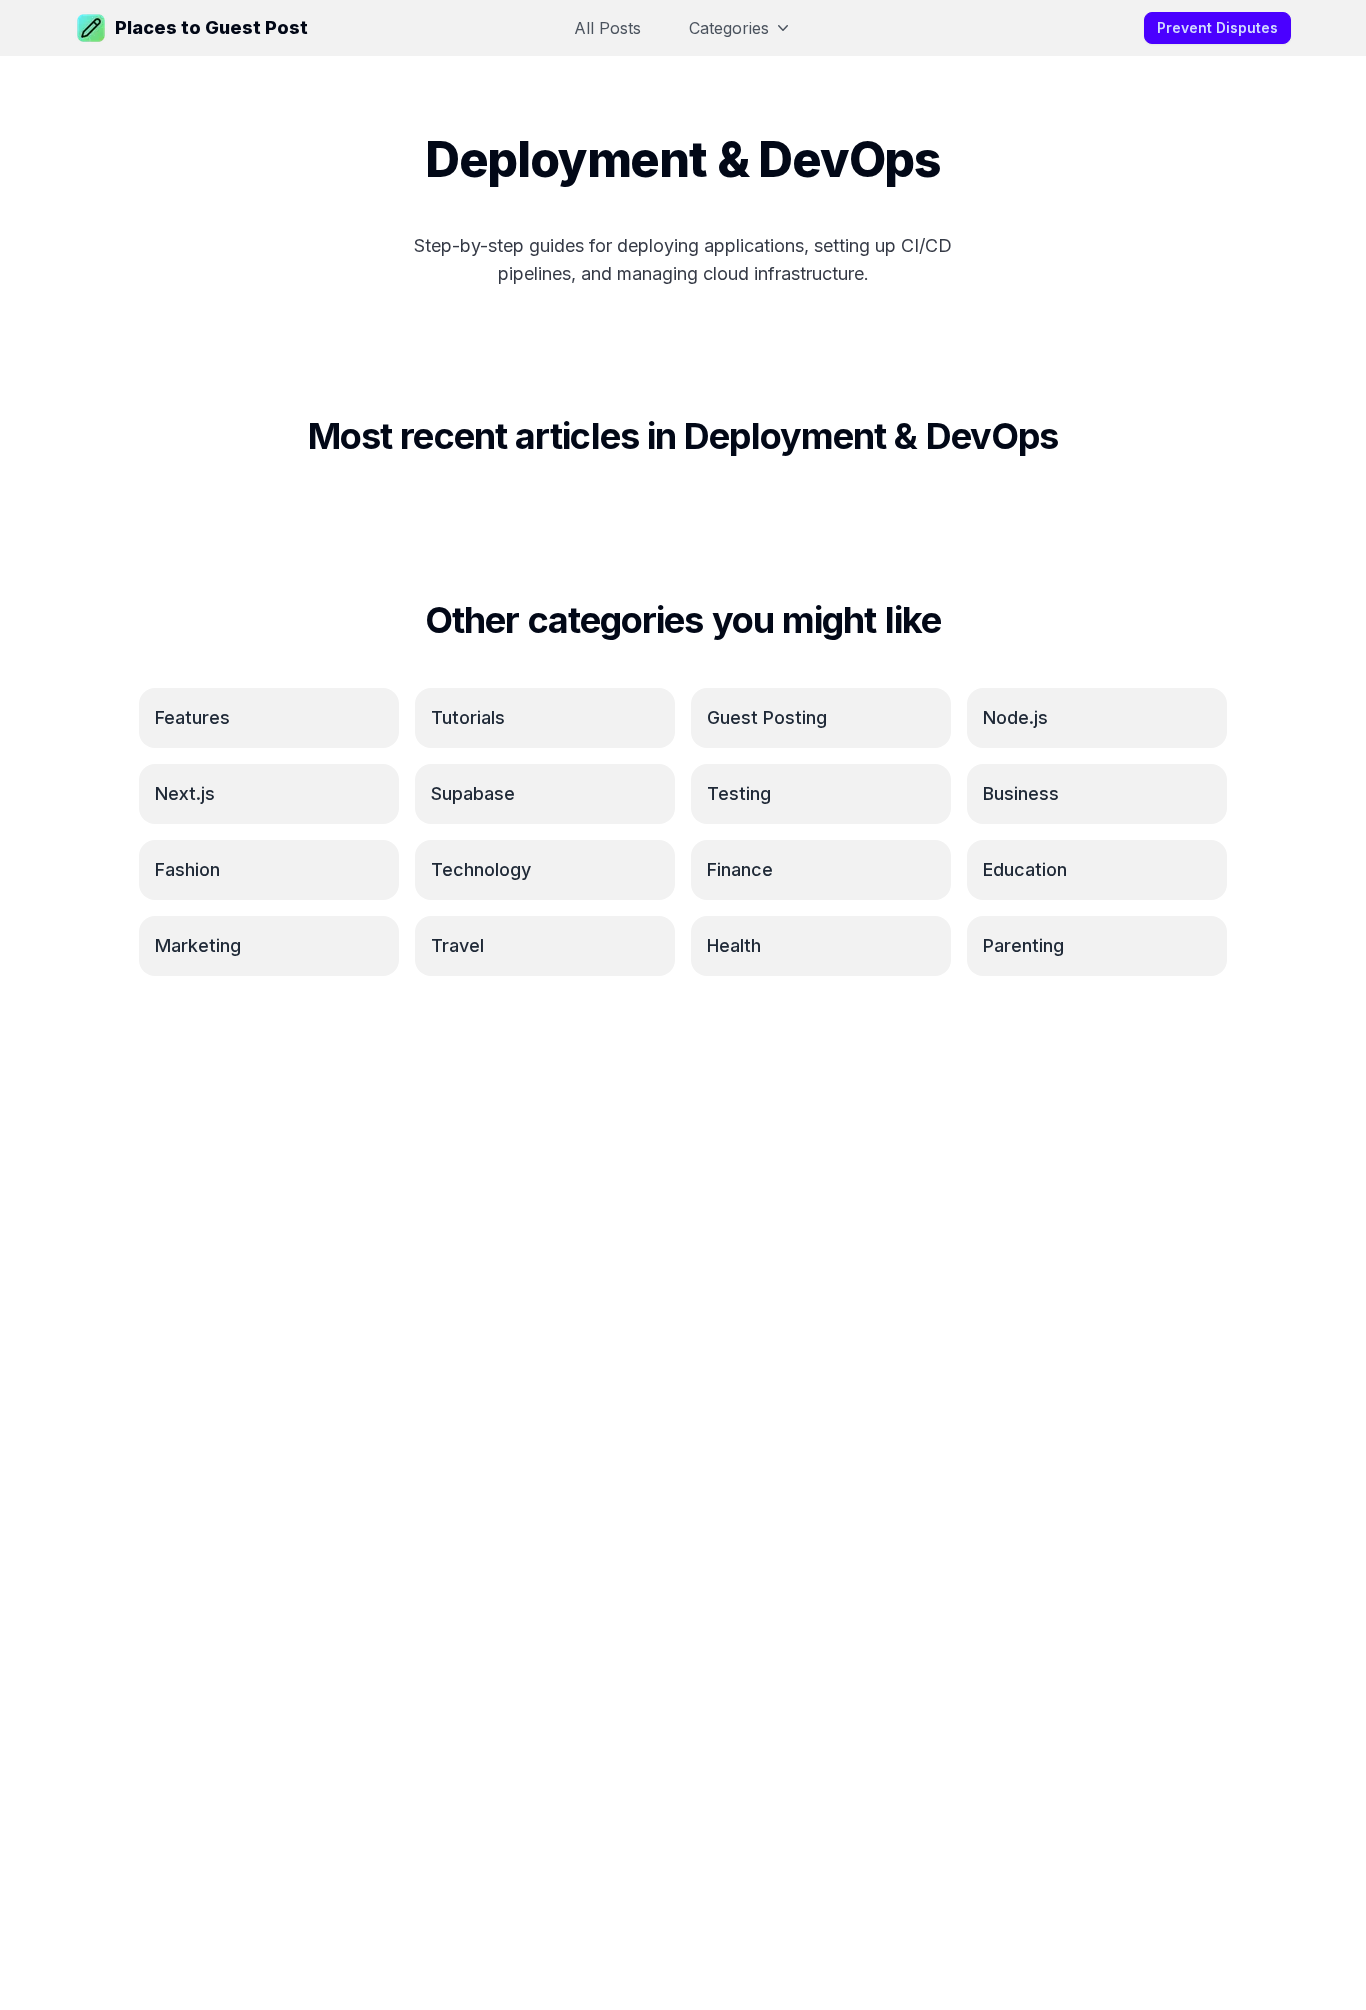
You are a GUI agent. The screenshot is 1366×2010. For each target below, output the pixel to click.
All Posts (607, 28)
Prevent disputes (1217, 27)
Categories (729, 28)
